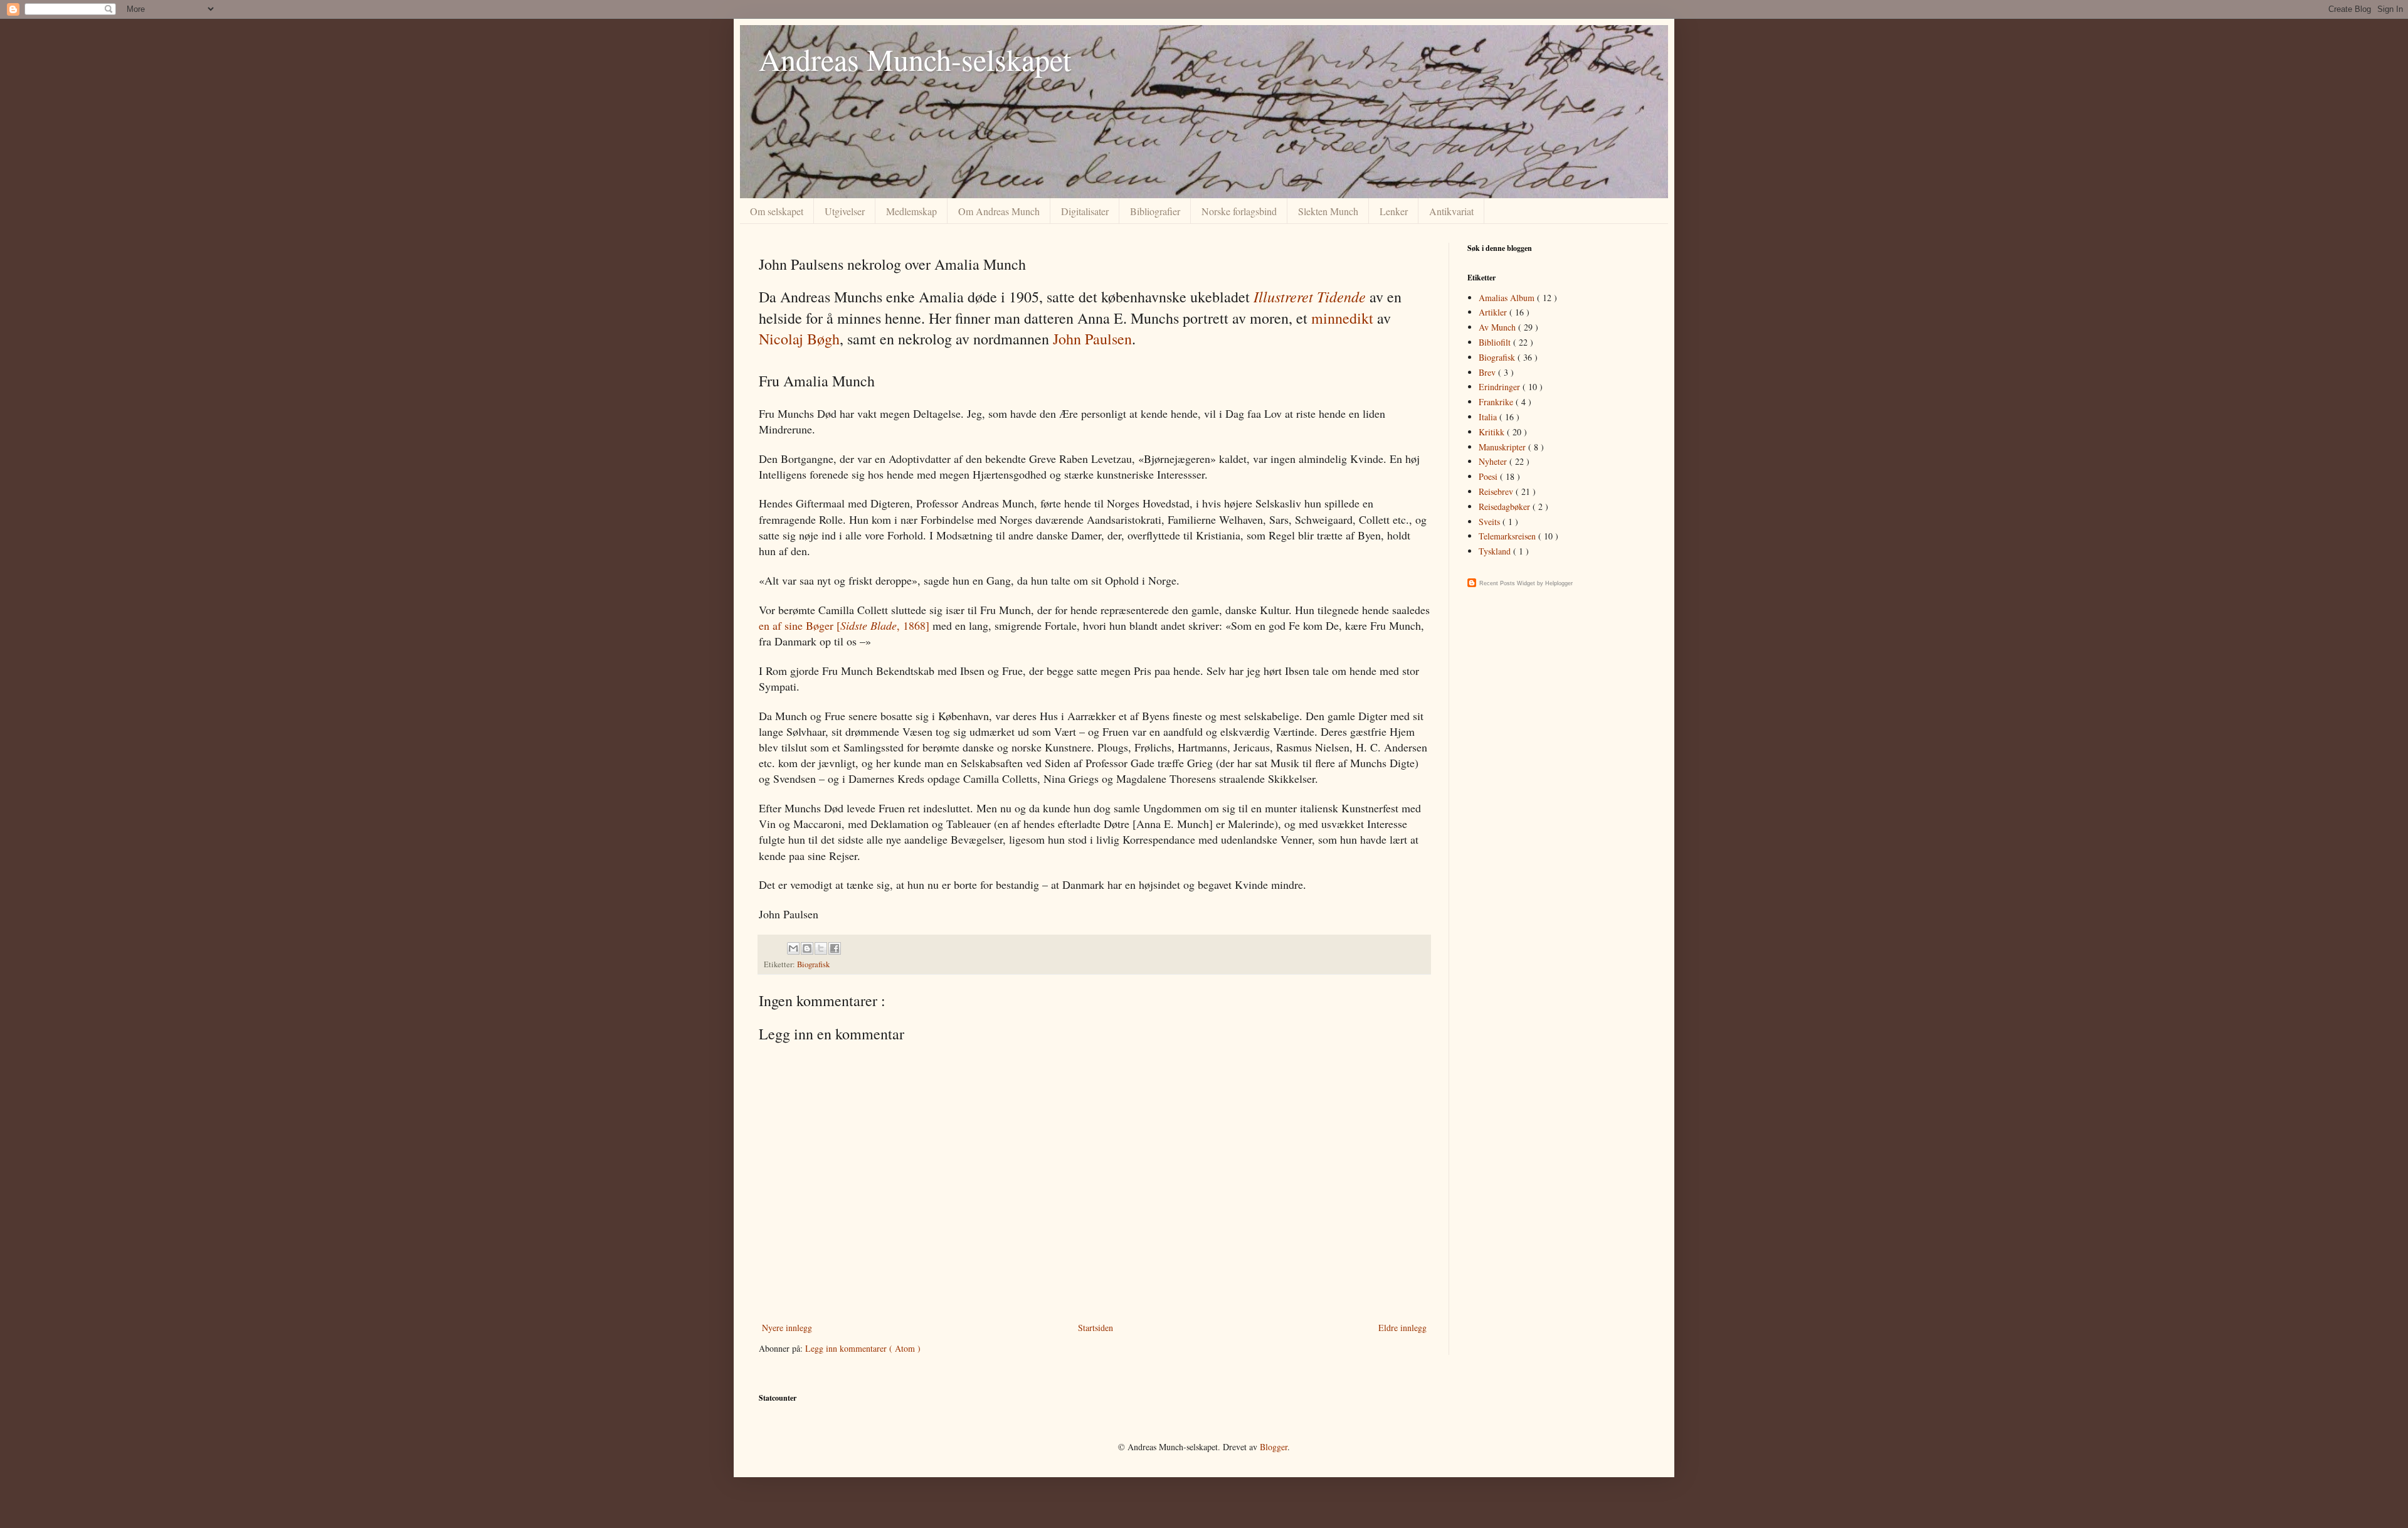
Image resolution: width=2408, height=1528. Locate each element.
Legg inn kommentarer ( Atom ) (863, 1348)
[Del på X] (821, 948)
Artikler (1494, 312)
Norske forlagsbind (1239, 211)
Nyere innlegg (787, 1328)
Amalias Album (1508, 298)
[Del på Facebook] (835, 948)
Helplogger (1559, 583)
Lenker (1394, 211)
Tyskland (1496, 551)
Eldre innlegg (1402, 1328)
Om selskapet (777, 211)
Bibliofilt (1496, 342)
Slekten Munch (1328, 211)
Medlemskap (911, 211)
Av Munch (1498, 327)
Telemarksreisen (1508, 536)
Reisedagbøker (1506, 507)
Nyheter (1494, 461)
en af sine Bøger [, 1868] (844, 625)
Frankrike (1497, 402)
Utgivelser (845, 211)
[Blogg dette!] (807, 948)
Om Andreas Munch (999, 211)
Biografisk (813, 964)
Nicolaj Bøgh (799, 339)
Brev (1488, 372)
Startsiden (1096, 1328)
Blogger (1274, 1447)
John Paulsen (1092, 339)
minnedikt (1342, 318)
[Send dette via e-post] (793, 948)
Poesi (1489, 476)
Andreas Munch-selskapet (915, 59)
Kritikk (1493, 432)
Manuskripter (1503, 447)
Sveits (1491, 522)
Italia (1489, 417)
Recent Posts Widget (1507, 583)
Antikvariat (1451, 211)
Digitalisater (1085, 211)
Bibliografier (1155, 211)
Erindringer (1501, 387)
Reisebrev (1497, 491)
